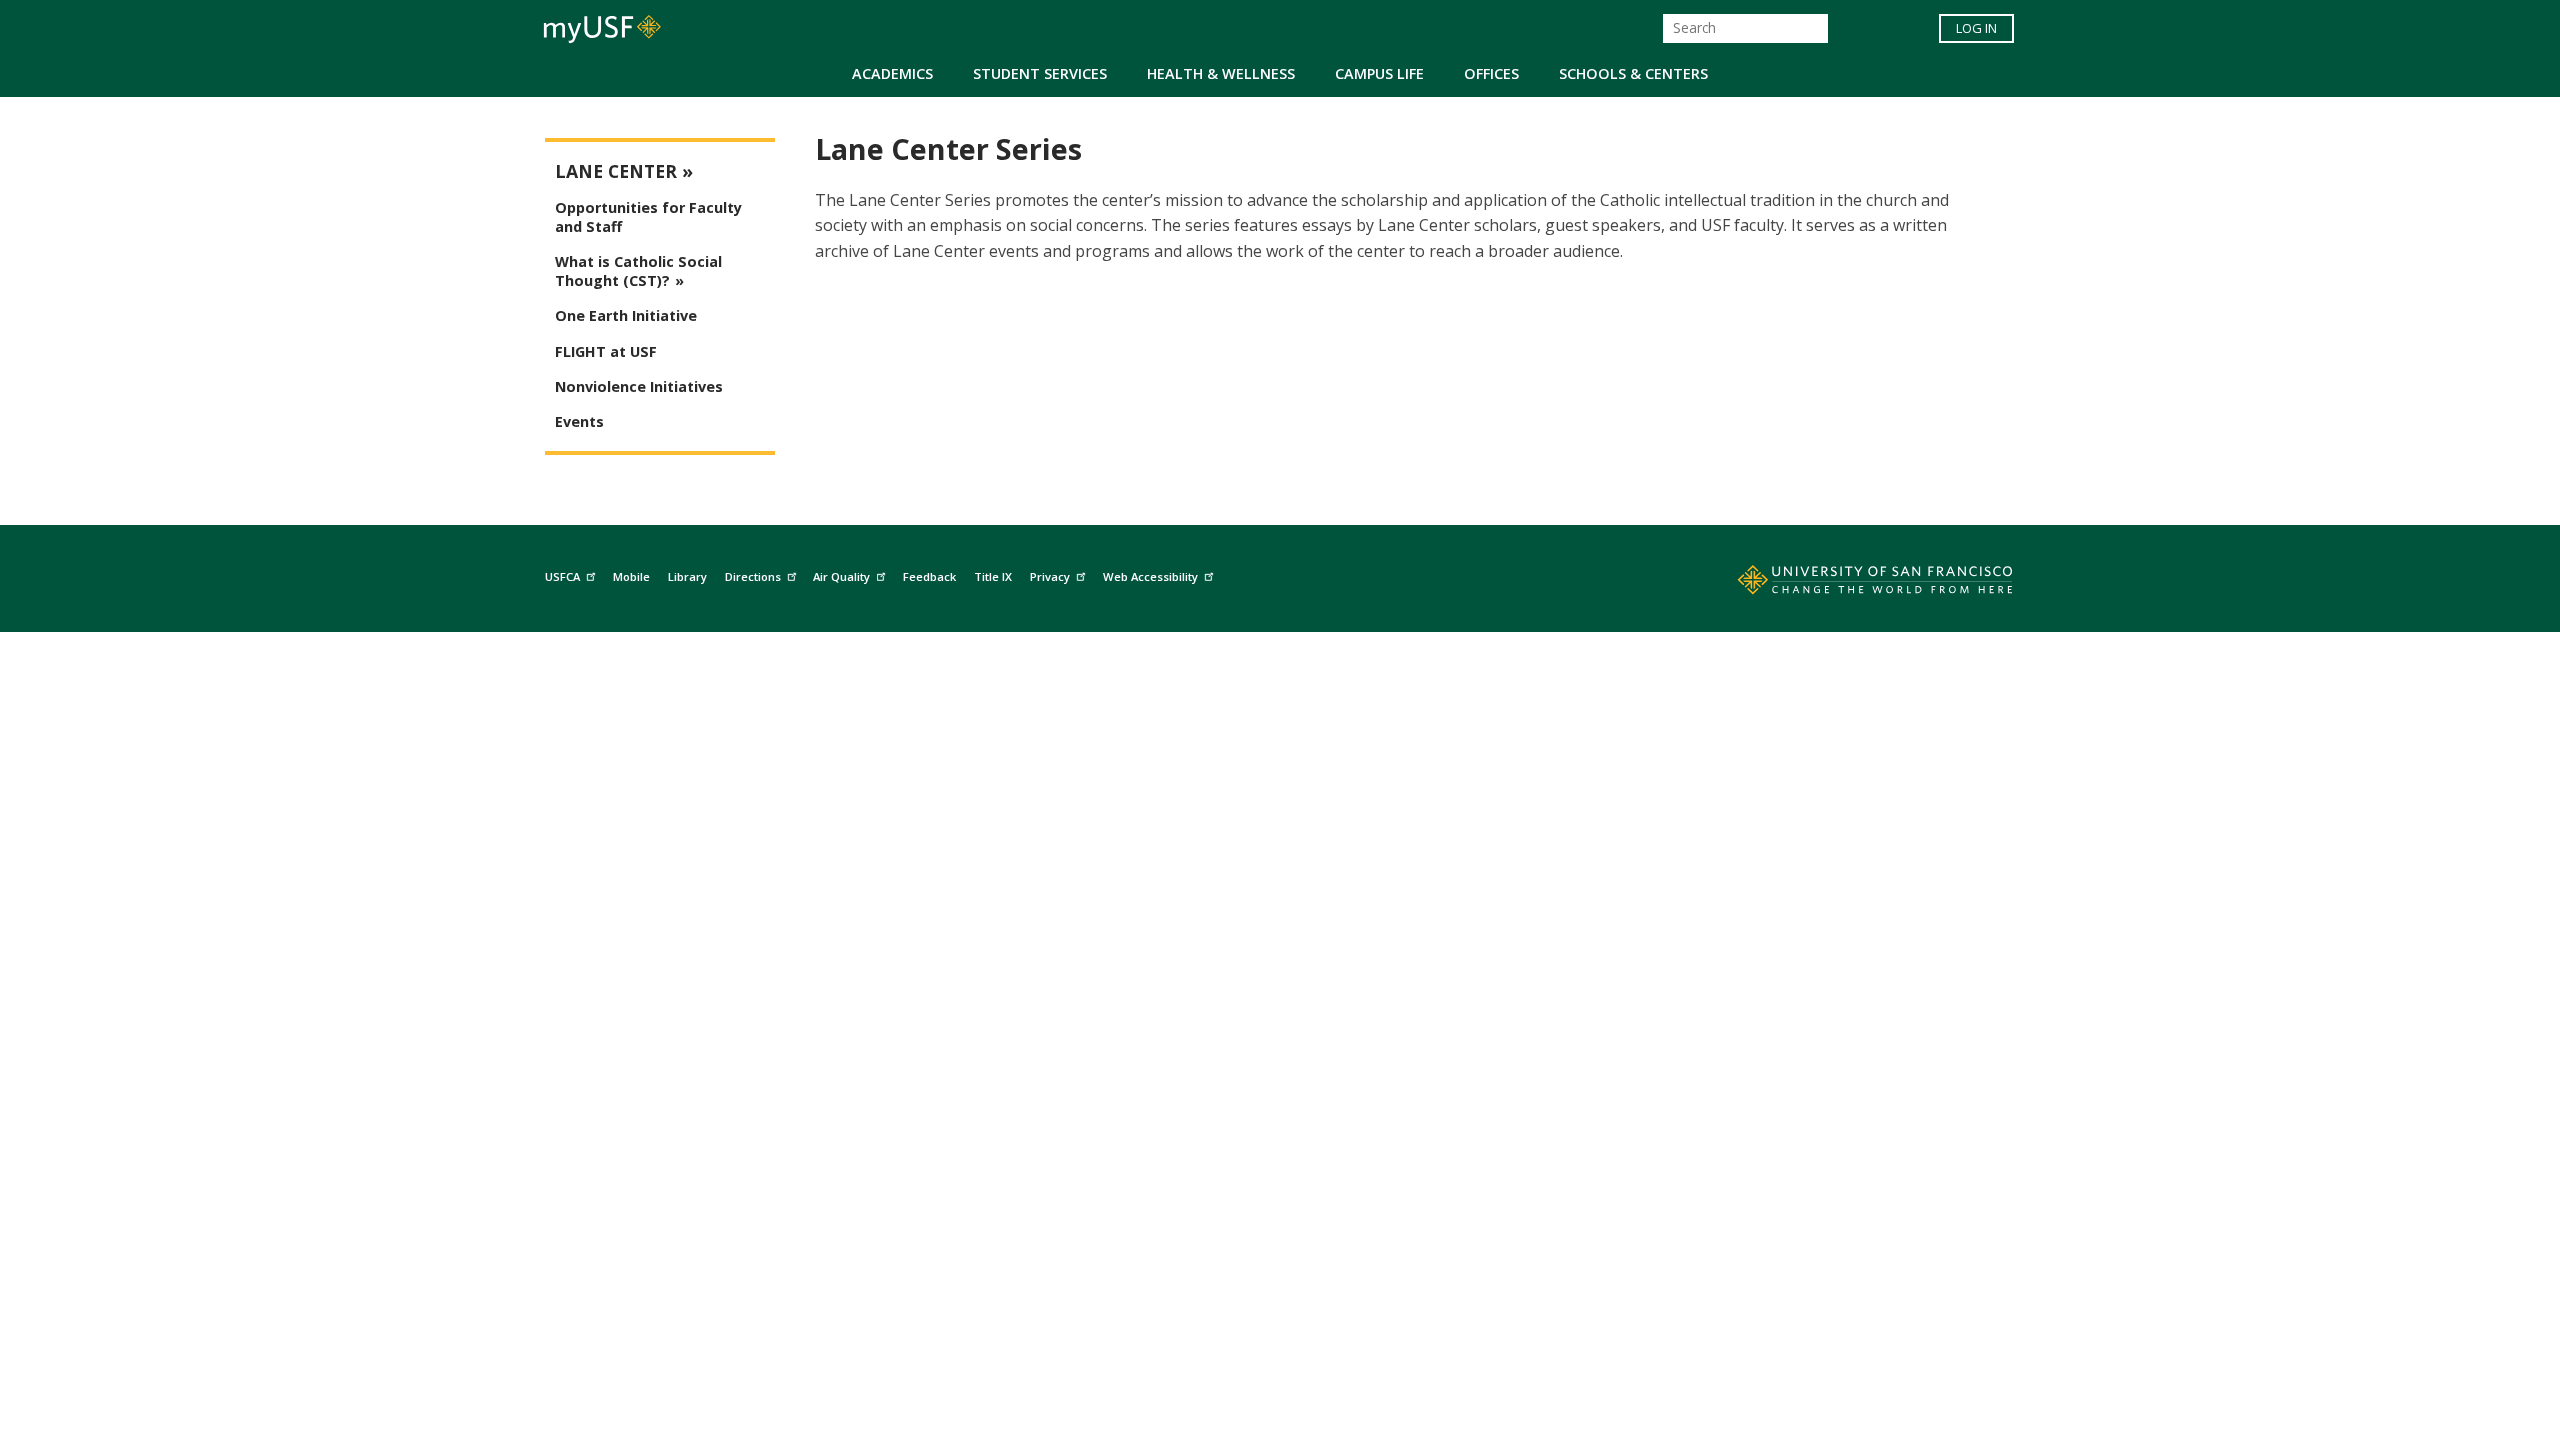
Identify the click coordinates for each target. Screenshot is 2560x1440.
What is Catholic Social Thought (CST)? (638, 271)
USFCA (562, 576)
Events (579, 421)
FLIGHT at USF (606, 351)
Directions (753, 576)
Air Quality (841, 576)
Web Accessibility (1150, 576)
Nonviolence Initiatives (639, 386)
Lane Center (616, 171)
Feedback (929, 576)
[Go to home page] (1853, 584)
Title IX (993, 576)
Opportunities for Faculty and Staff (648, 217)
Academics (892, 73)
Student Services (1040, 73)
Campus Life (1379, 73)
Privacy (1050, 576)
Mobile (631, 576)
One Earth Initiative (626, 315)
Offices (1491, 73)
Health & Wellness (1221, 73)
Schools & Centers (1633, 73)
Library (687, 576)
